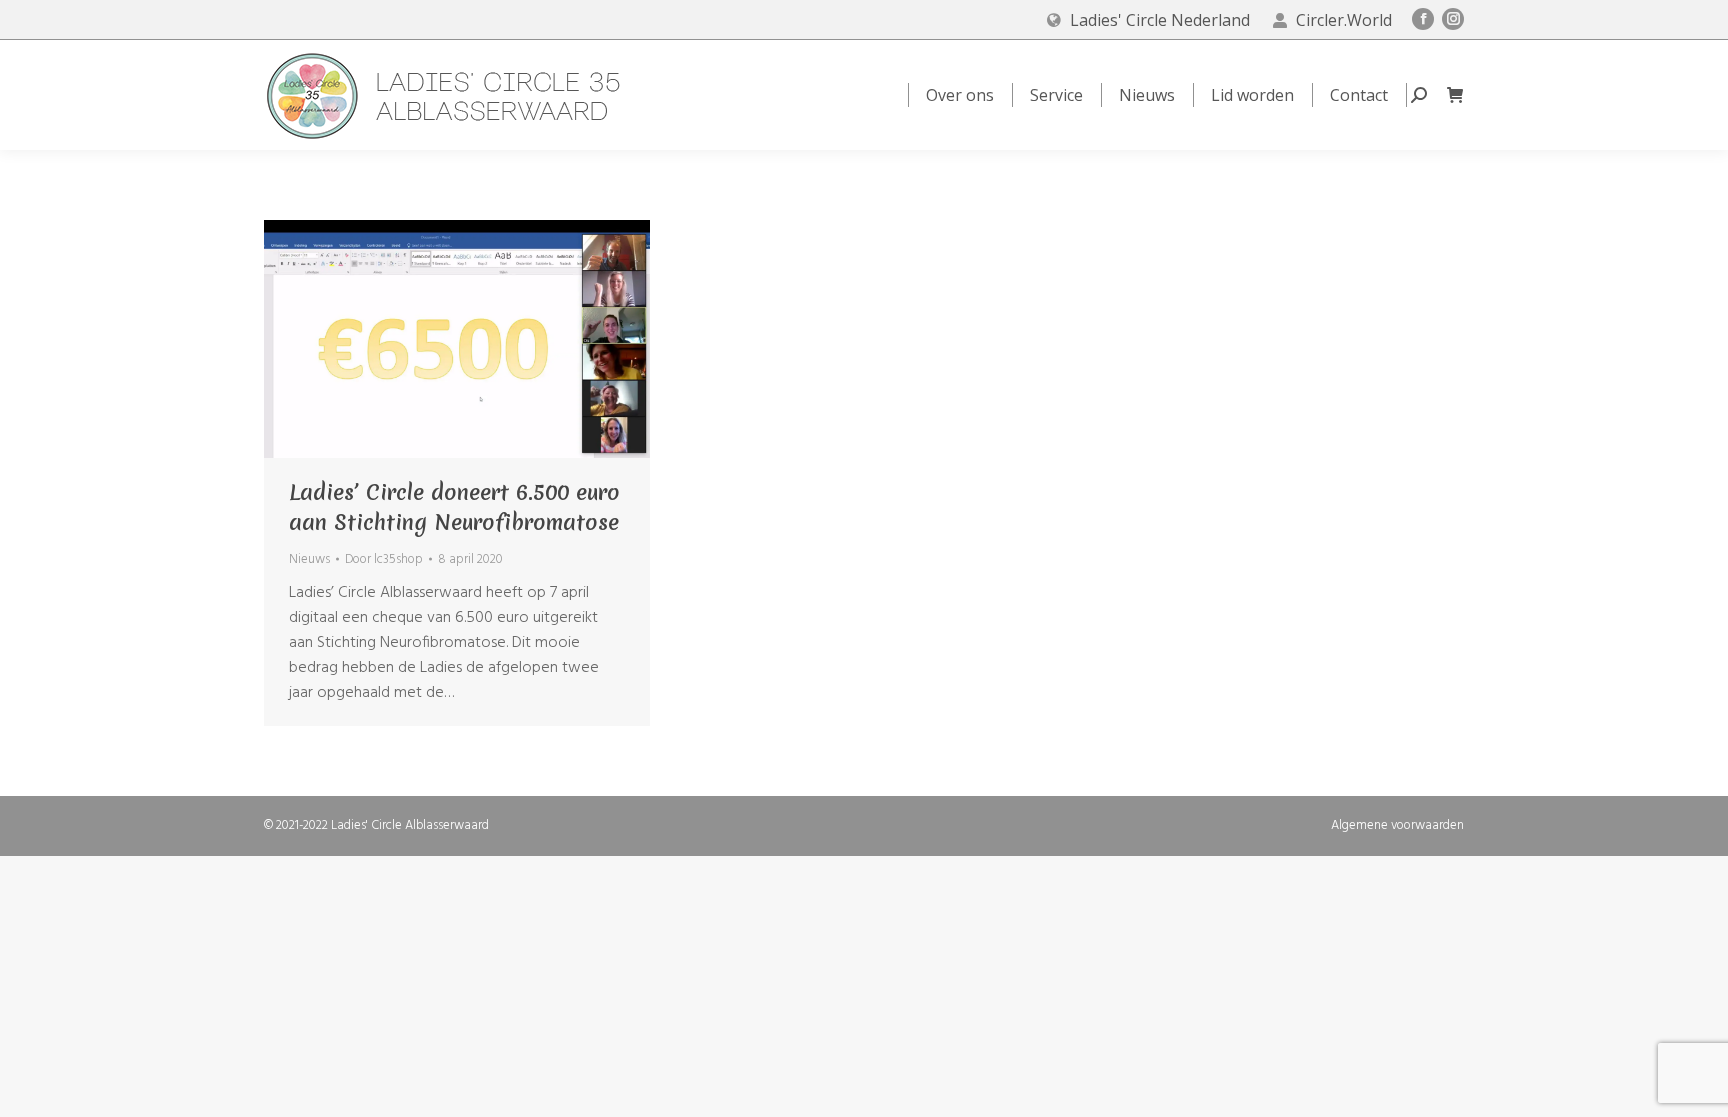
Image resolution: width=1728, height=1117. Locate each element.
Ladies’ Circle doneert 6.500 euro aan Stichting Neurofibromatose (454, 507)
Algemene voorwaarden (1397, 825)
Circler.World (1344, 20)
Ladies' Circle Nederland (1160, 20)
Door (384, 559)
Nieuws (309, 559)
